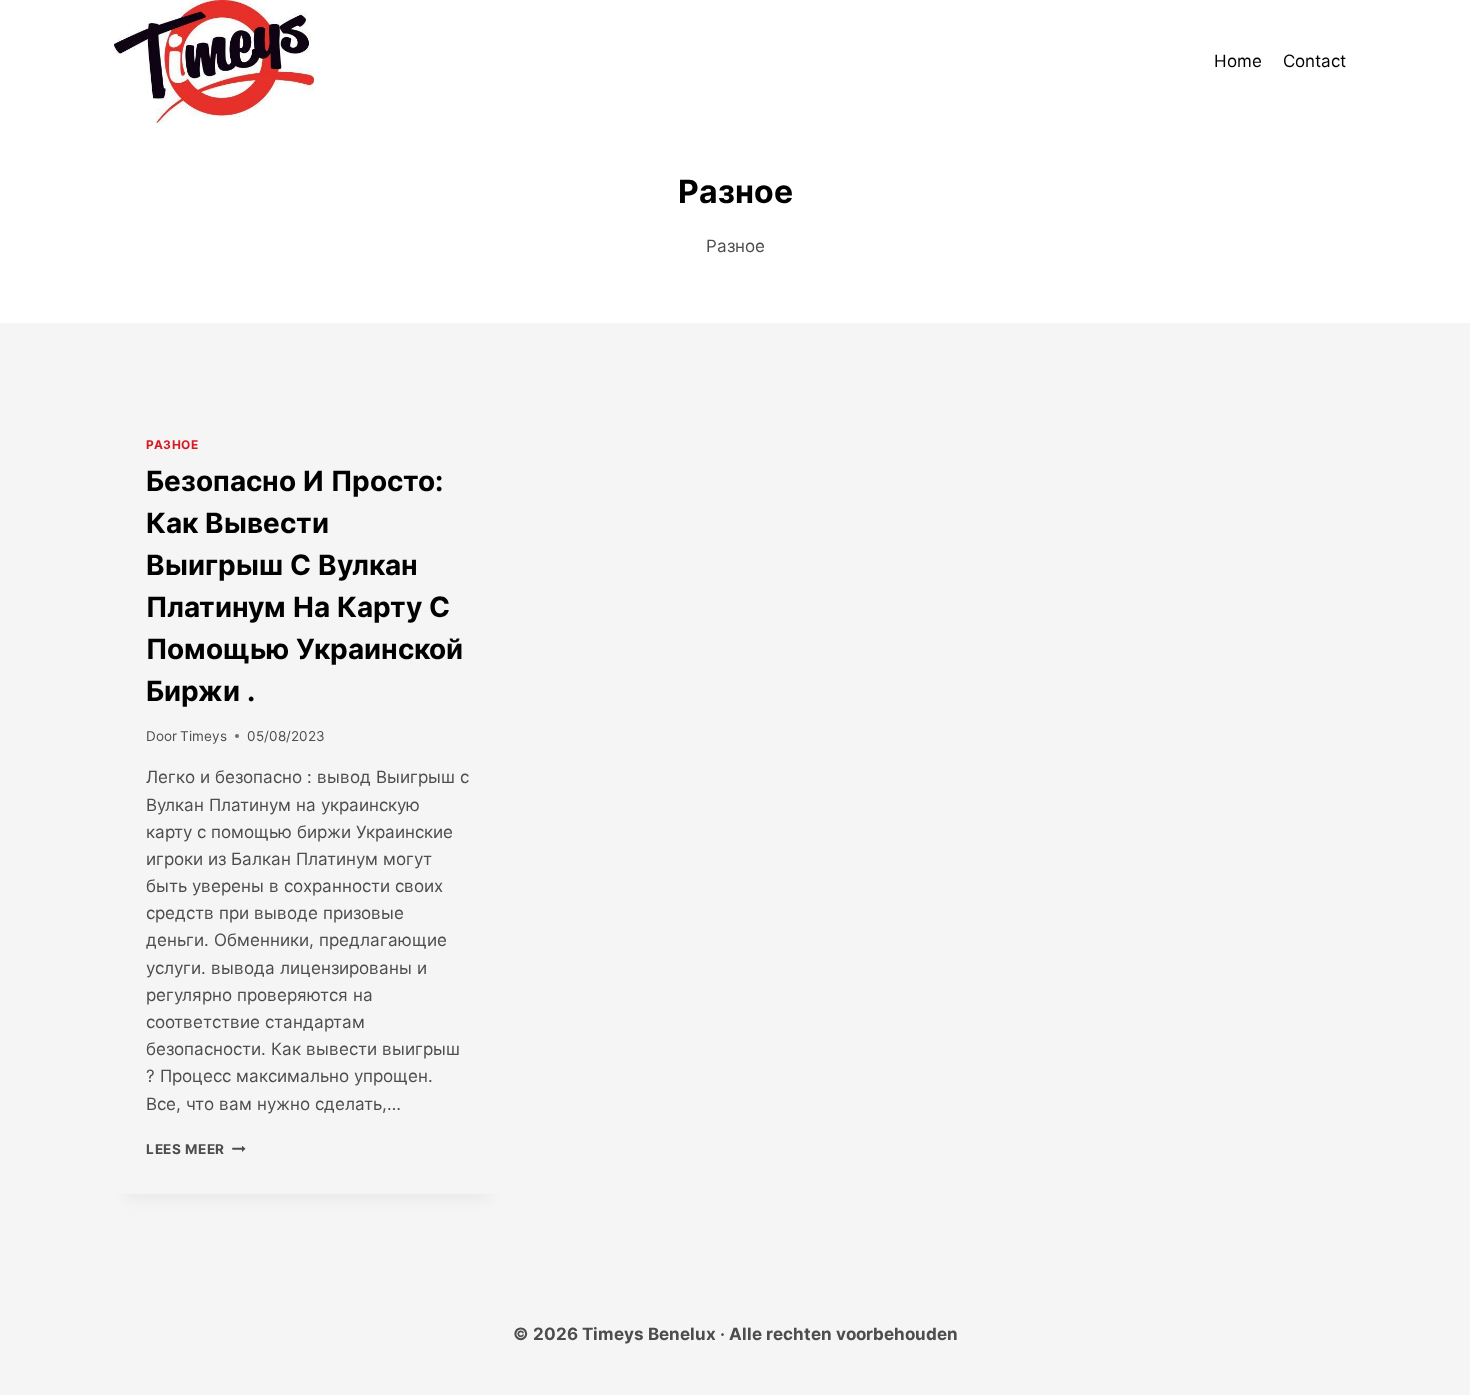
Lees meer (196, 1149)
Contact (1314, 61)
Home (1238, 61)
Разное (172, 444)
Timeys (203, 736)
